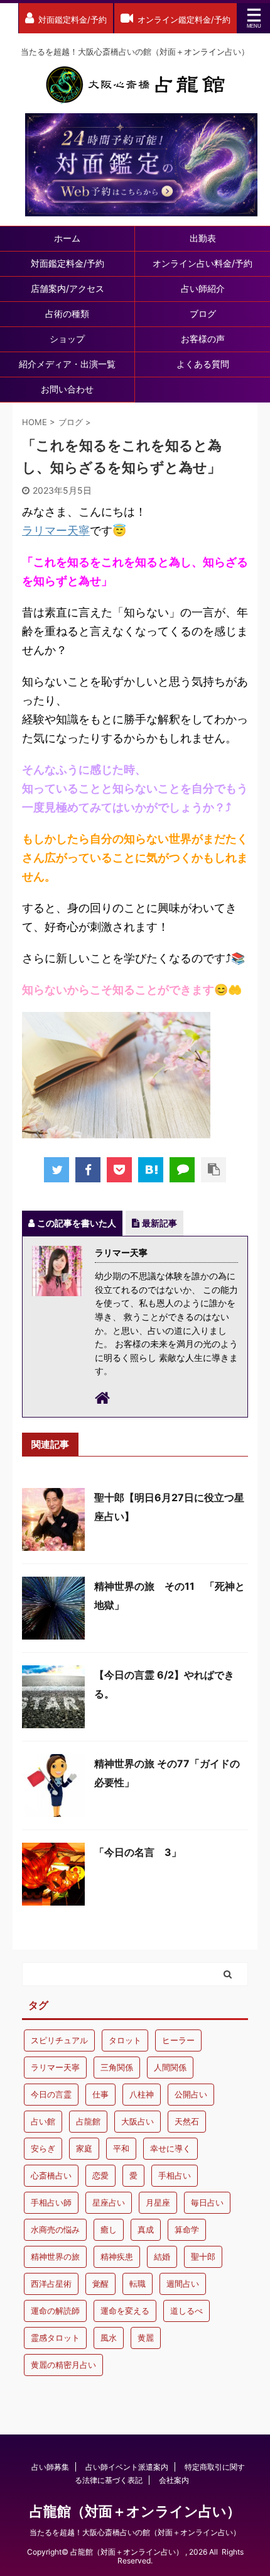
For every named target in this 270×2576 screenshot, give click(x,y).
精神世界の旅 (55, 2257)
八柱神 (142, 2094)
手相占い (175, 2175)
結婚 (162, 2257)
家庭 (84, 2148)
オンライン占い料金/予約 (202, 263)
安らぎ (43, 2148)
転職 (138, 2284)
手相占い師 (51, 2202)
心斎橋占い (51, 2175)
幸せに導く (170, 2148)
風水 (109, 2338)
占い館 (43, 2121)
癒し (109, 2229)
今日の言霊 (51, 2094)
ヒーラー (178, 2040)
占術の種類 (67, 314)
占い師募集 (50, 2467)
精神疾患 (117, 2257)
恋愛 (100, 2175)
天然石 (187, 2121)
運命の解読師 (55, 2311)
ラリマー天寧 (56, 530)
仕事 (100, 2094)
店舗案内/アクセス (67, 288)
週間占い (183, 2284)
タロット (125, 2040)
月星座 (158, 2202)
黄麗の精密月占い (63, 2365)
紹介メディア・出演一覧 (67, 364)
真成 (146, 2229)
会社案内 (174, 2480)
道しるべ (186, 2311)
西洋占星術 (51, 2284)
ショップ (67, 339)
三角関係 (117, 2067)
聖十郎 (203, 2257)
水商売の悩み (55, 2229)
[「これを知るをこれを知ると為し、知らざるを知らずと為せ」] (151, 1170)
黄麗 (146, 2338)
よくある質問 (203, 364)
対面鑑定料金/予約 (67, 263)
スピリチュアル (59, 2040)
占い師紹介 (203, 288)
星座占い (109, 2202)
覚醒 (100, 2284)
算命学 (187, 2229)
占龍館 (88, 2121)
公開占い (191, 2094)
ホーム (67, 238)
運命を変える (125, 2311)
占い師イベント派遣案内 (127, 2467)
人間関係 (170, 2067)
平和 (121, 2148)
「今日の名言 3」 (138, 1852)
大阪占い (138, 2121)
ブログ (203, 314)
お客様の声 (203, 339)
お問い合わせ (67, 389)
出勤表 (203, 238)
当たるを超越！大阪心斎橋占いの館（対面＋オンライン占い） (135, 2532)
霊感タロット (55, 2338)
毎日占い (207, 2202)
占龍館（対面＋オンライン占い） (135, 2511)
